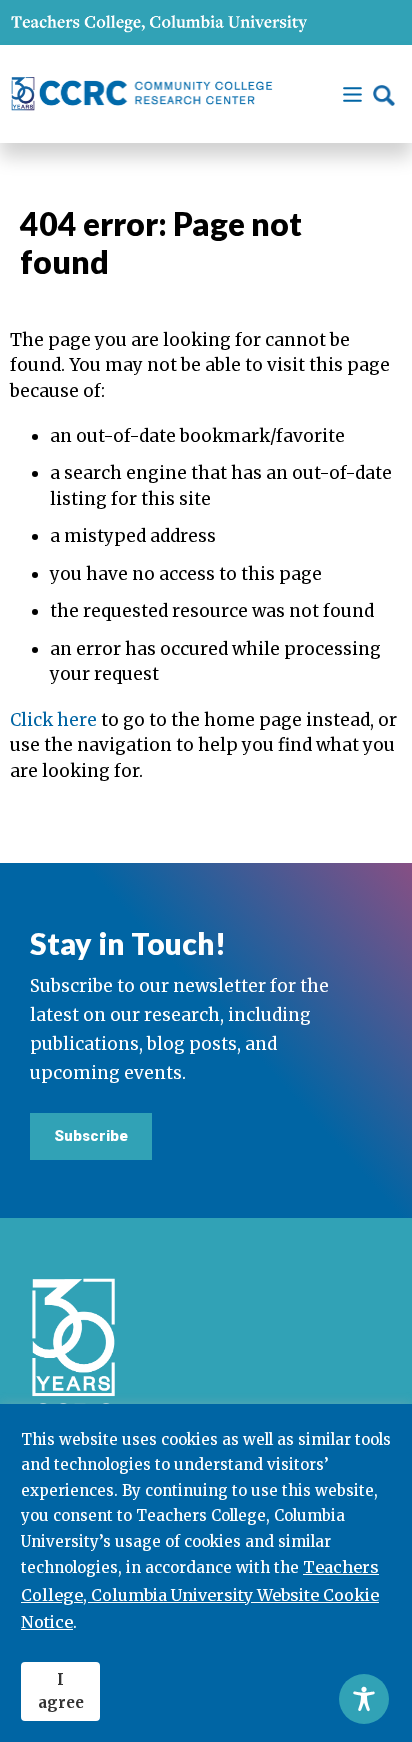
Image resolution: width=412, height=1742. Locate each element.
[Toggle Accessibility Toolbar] (364, 1699)
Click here (53, 720)
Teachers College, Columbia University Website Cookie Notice (200, 1594)
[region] (206, 1573)
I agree (61, 1691)
